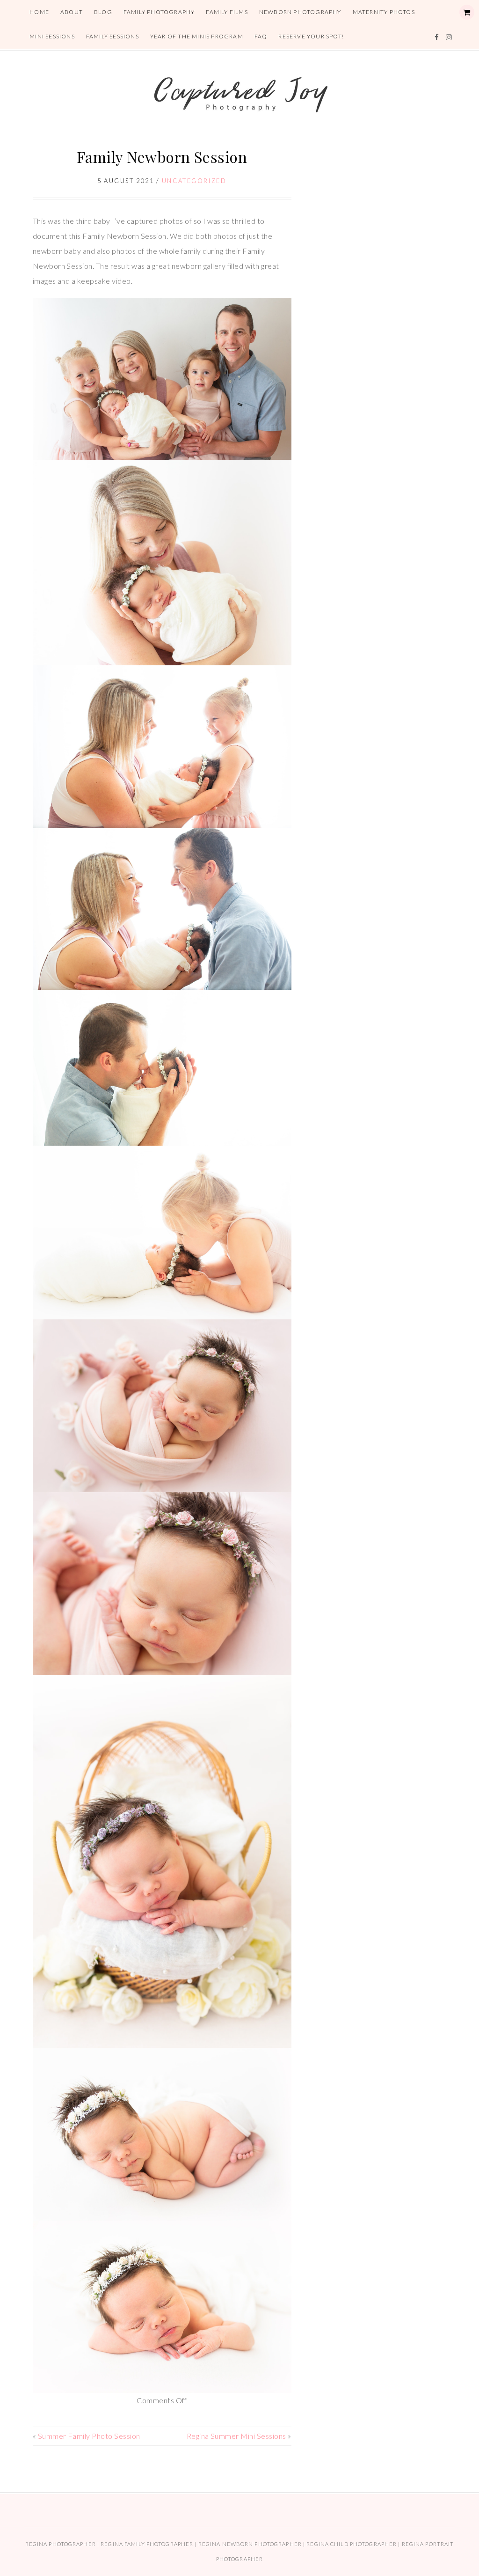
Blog (103, 12)
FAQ (261, 36)
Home (39, 12)
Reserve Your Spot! (311, 36)
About (72, 12)
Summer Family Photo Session (89, 2436)
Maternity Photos (384, 12)
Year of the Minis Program (197, 36)
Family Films (227, 12)
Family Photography (159, 12)
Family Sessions (112, 36)
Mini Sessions (52, 36)
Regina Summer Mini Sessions (236, 2436)
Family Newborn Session (162, 157)
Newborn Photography (300, 12)
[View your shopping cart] (467, 12)
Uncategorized (194, 181)
